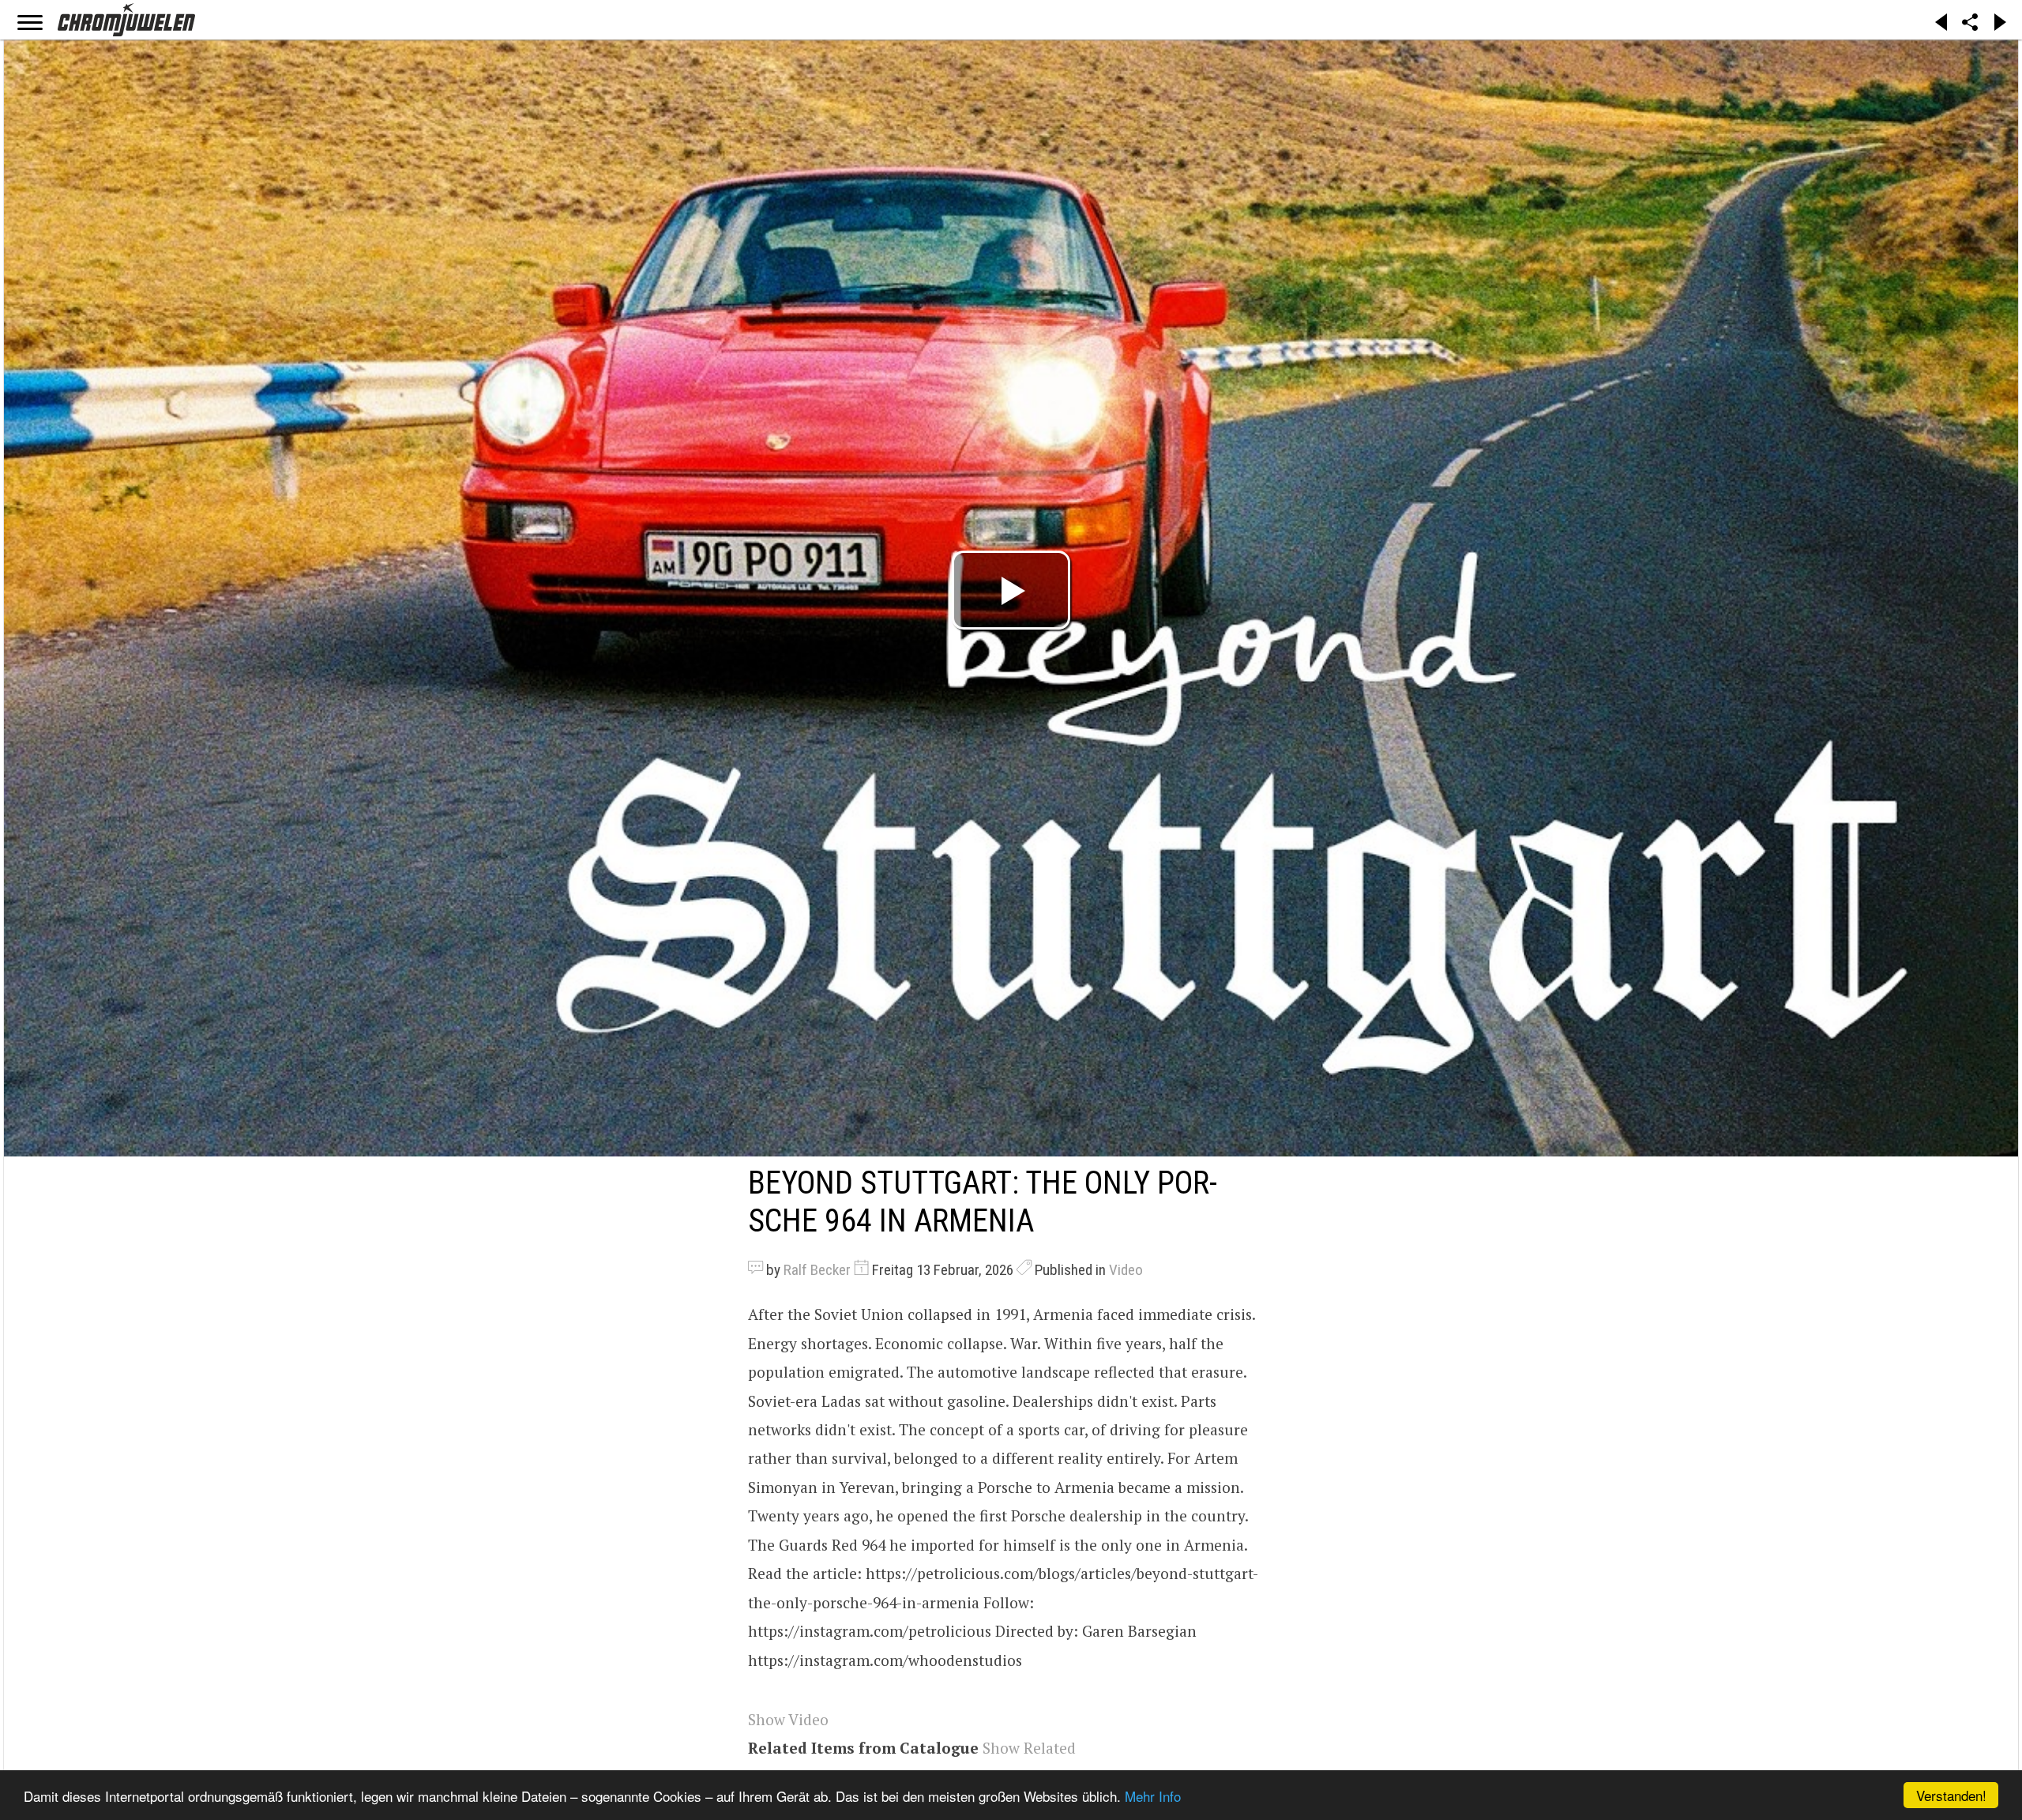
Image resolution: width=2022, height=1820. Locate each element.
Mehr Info (1153, 1796)
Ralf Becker (817, 1270)
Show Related (1029, 1748)
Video (1126, 1270)
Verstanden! (1951, 1795)
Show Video (788, 1719)
